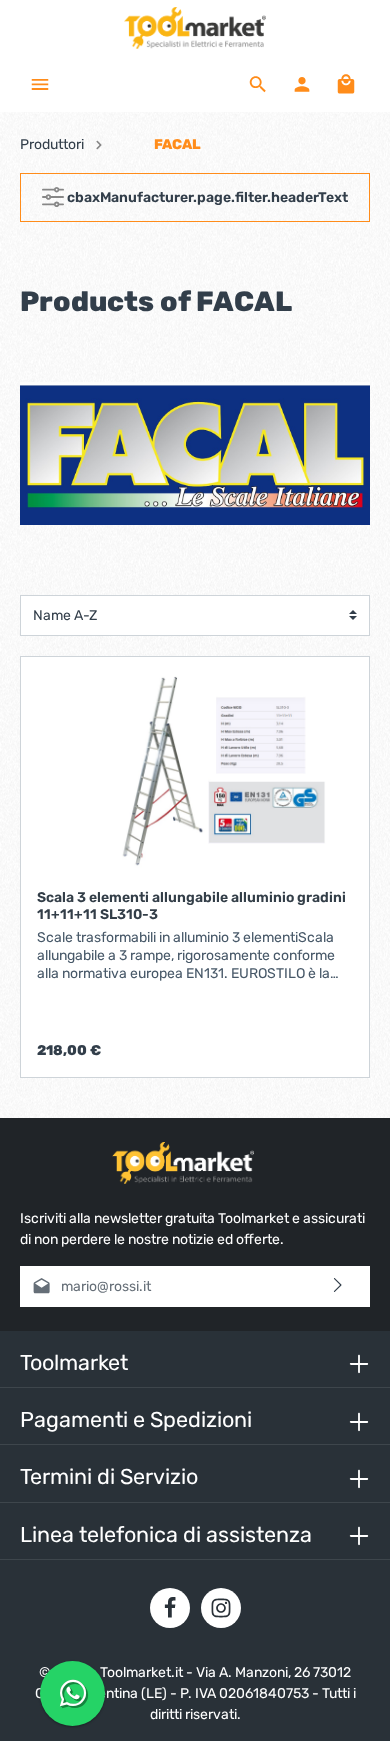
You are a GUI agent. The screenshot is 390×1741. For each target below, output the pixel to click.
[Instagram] (221, 1608)
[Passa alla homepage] (194, 28)
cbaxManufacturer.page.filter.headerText (206, 197)
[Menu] (40, 84)
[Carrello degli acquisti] (346, 84)
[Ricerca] (258, 84)
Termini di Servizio (109, 1476)
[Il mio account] (302, 84)
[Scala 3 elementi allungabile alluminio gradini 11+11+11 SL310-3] (195, 773)
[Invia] (338, 1286)
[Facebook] (170, 1608)
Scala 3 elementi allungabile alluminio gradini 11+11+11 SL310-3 (191, 906)
